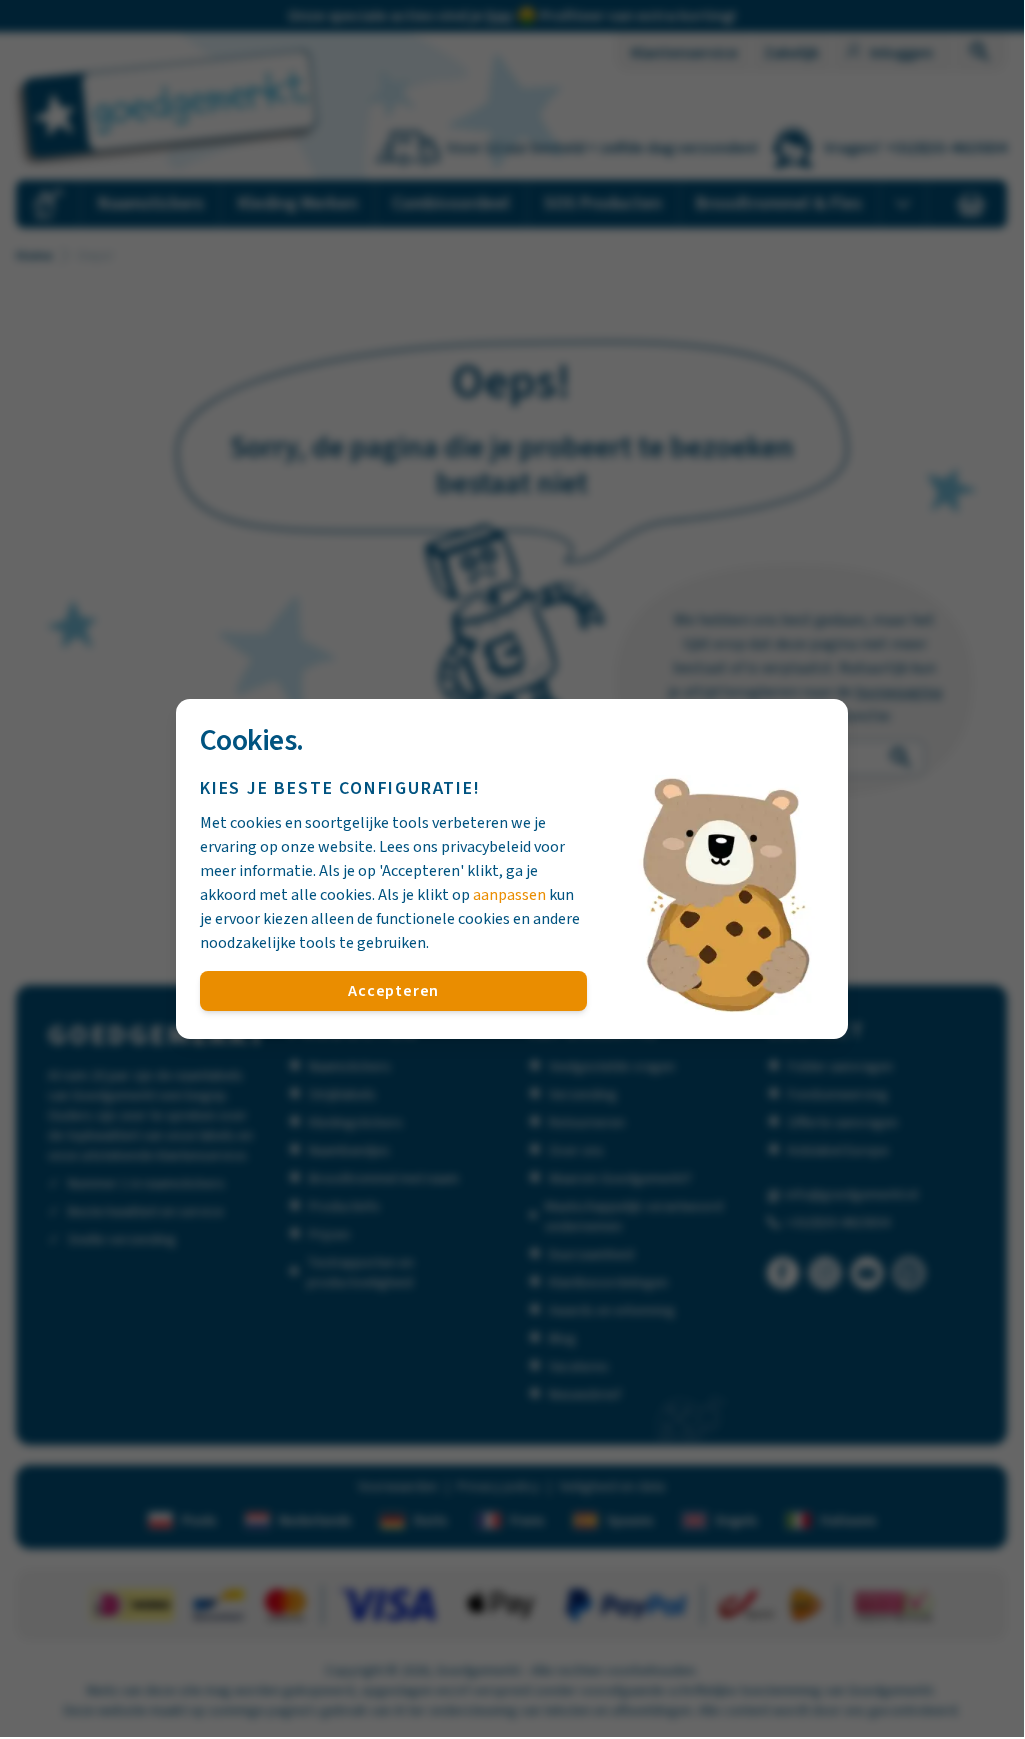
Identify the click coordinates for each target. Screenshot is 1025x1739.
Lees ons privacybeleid (455, 847)
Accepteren (393, 991)
